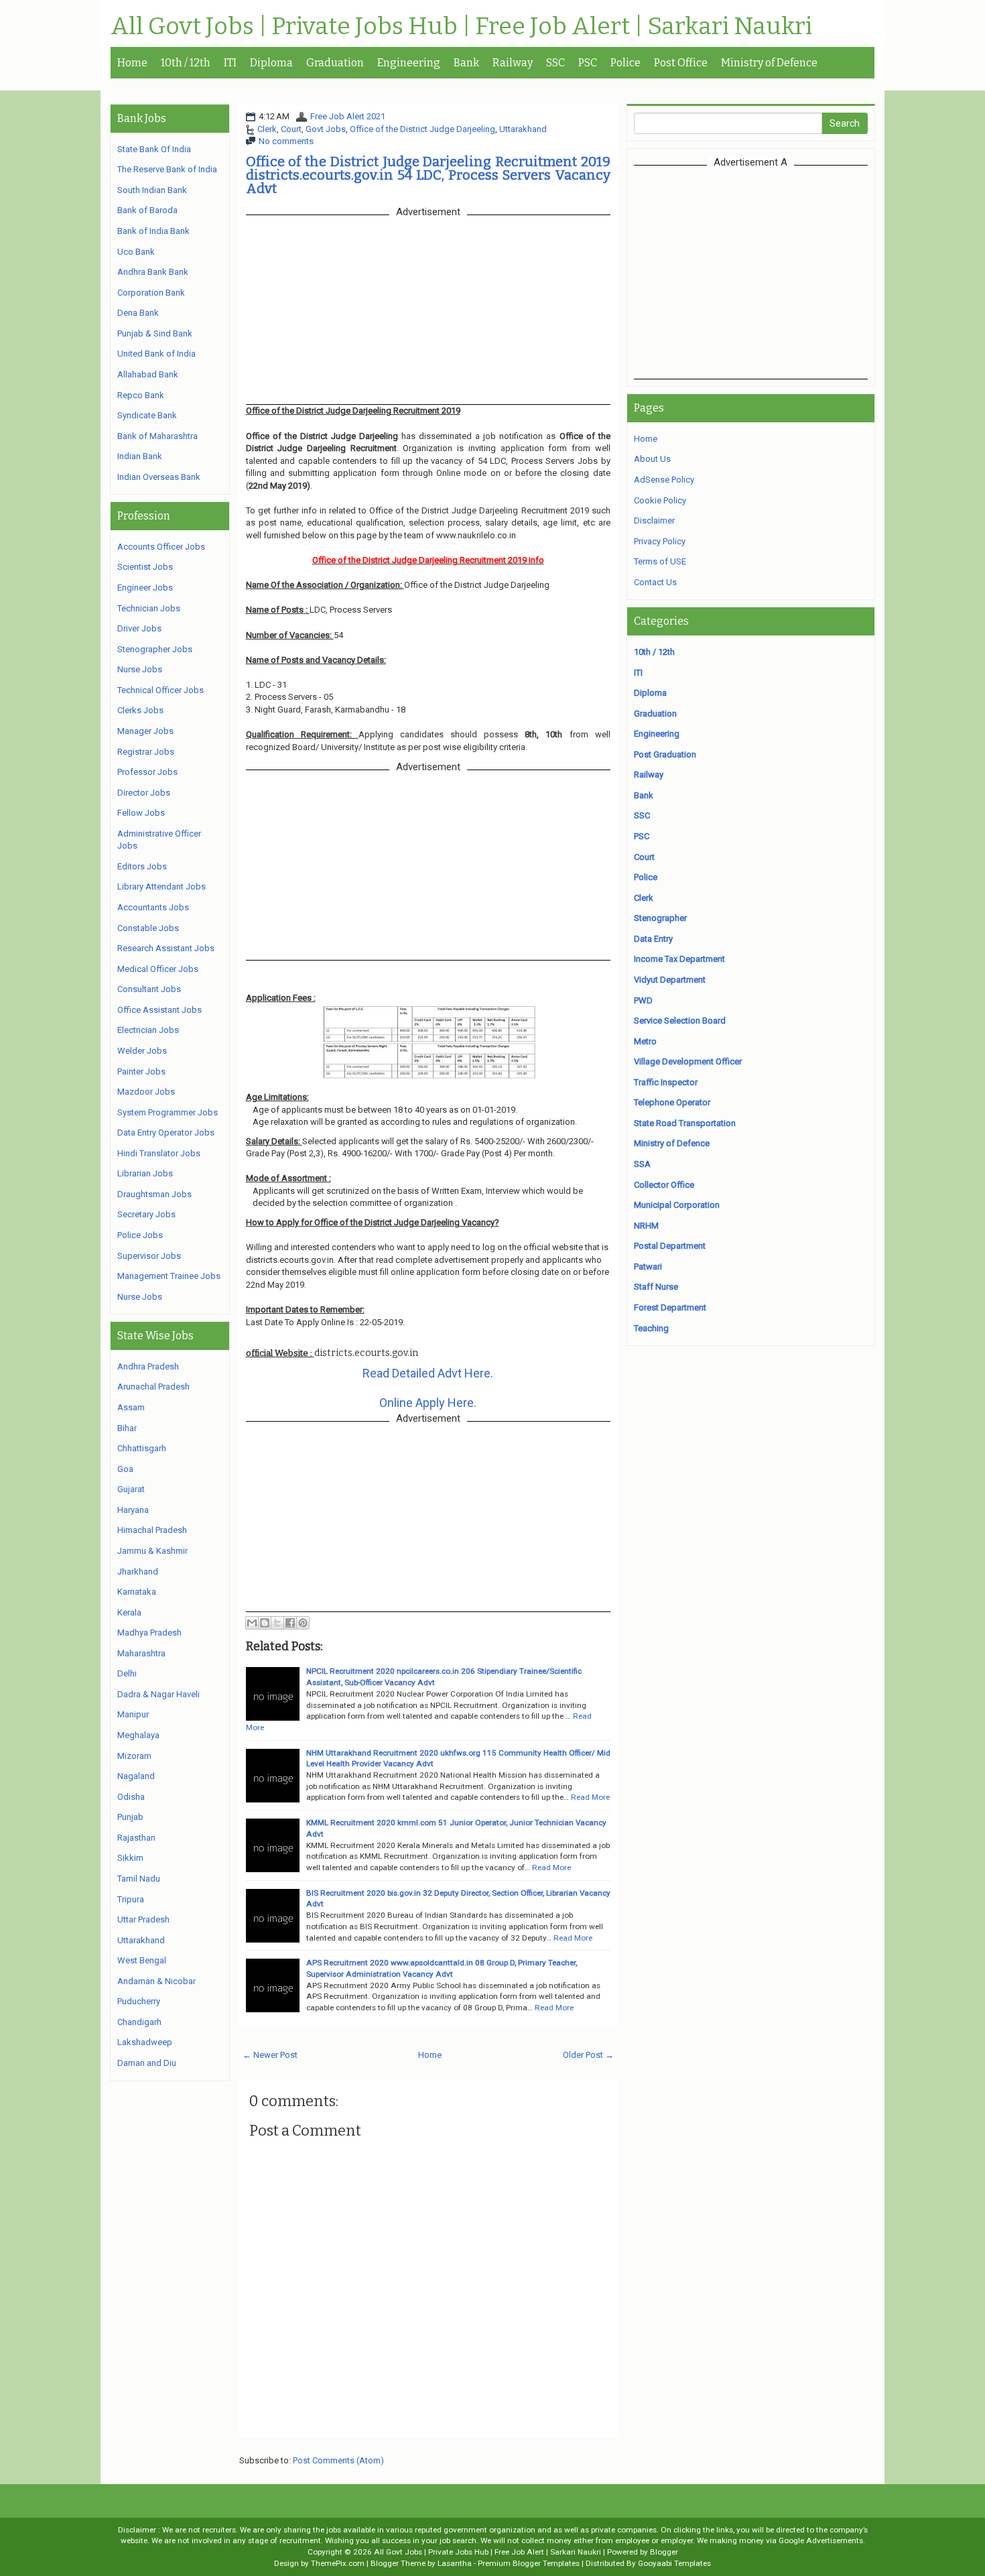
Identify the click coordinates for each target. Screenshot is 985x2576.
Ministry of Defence (769, 63)
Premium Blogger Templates (529, 2563)
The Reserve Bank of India (167, 169)
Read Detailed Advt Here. (428, 1373)
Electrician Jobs (148, 1030)
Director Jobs (144, 793)
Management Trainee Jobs (169, 1276)
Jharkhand (138, 1572)
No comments (286, 141)
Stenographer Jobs (155, 649)
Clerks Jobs (140, 710)
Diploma (271, 63)
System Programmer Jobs (168, 1112)
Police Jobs (140, 1235)
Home (132, 63)
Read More (590, 1797)
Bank (466, 63)
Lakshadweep (145, 2042)
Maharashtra (141, 1653)
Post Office (681, 63)
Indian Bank (140, 456)
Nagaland (136, 1776)
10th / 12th (186, 63)
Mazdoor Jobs (146, 1092)
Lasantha (455, 2563)
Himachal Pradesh (152, 1530)
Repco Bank (141, 395)
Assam (131, 1407)
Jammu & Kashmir (152, 1551)
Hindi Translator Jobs (159, 1153)
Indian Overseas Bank (159, 477)
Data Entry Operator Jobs (166, 1132)
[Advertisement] (750, 272)
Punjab (130, 1817)
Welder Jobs (142, 1051)
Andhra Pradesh (148, 1366)
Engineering (409, 63)
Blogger (664, 2552)
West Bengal (142, 1960)
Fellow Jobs (141, 813)
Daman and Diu (147, 2063)
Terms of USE (660, 561)
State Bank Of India (154, 149)
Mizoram (134, 1756)
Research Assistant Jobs (166, 948)
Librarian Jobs (145, 1173)
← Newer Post (270, 2055)
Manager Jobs (145, 731)
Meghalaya (138, 1735)
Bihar (127, 1428)
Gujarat (131, 1489)
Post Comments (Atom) (338, 2460)
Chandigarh (139, 2022)
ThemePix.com (338, 2563)
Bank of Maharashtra (157, 436)
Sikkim (130, 1858)
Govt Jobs (326, 129)
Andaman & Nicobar (156, 1981)
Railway (513, 63)
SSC (555, 63)
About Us (652, 459)
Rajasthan (136, 1838)
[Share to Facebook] (290, 1623)
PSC (588, 63)
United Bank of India (156, 354)
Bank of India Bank (153, 231)
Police (626, 63)
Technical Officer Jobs (160, 690)
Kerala (129, 1612)
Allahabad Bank (148, 374)
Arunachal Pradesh (153, 1387)
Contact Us (655, 582)
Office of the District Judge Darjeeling (422, 129)
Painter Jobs (141, 1071)
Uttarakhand (523, 129)
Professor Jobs (147, 772)
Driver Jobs (139, 628)
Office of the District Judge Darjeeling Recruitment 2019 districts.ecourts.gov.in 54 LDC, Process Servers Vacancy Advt (428, 175)
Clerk (267, 129)
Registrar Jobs (146, 752)
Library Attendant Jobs (161, 886)
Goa (125, 1469)
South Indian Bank (152, 190)
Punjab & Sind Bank (155, 333)
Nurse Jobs (140, 669)
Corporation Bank (151, 293)
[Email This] (252, 1623)
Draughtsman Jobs (154, 1194)
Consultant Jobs (149, 989)
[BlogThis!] (265, 1623)
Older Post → (588, 2055)
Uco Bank (136, 252)
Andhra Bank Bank (153, 272)
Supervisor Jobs (149, 1256)
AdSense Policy (664, 480)
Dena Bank (138, 313)
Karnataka (137, 1592)
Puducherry (139, 2001)
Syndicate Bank (147, 415)
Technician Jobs (149, 608)
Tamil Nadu (139, 1879)
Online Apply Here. (428, 1403)
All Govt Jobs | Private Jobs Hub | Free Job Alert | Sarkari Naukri (461, 27)
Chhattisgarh (142, 1448)
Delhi (127, 1673)
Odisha (131, 1797)
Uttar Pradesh (143, 1919)
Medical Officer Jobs (158, 969)
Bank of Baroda (147, 210)
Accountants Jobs (153, 907)
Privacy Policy (660, 541)
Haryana (133, 1510)
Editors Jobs (142, 866)
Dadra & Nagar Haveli (158, 1694)
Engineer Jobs (145, 588)
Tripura (131, 1899)
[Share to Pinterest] (303, 1623)
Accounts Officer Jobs (161, 547)
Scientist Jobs (145, 567)
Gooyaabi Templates (674, 2563)
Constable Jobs (148, 928)
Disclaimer (654, 520)
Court (291, 129)
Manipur (133, 1714)
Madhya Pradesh (149, 1633)
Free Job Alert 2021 (348, 116)
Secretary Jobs (146, 1214)
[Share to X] (277, 1623)
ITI (230, 63)
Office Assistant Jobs (159, 1010)
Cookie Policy (660, 500)
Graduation (335, 63)
